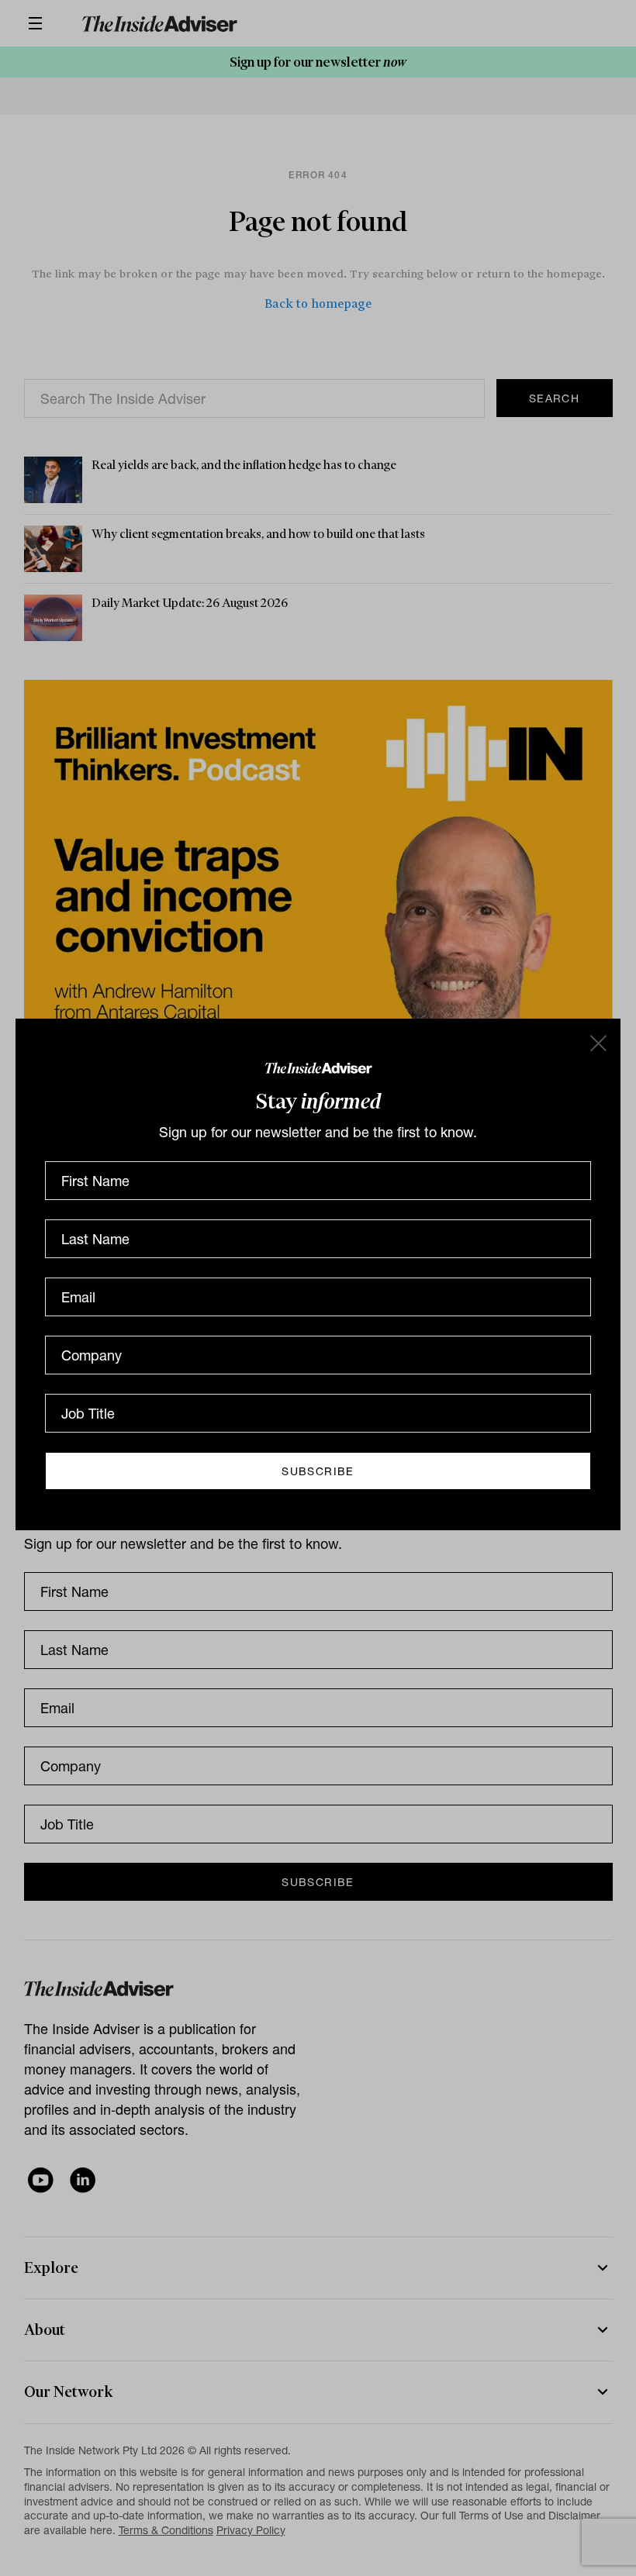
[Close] (597, 1042)
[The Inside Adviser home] (318, 1067)
